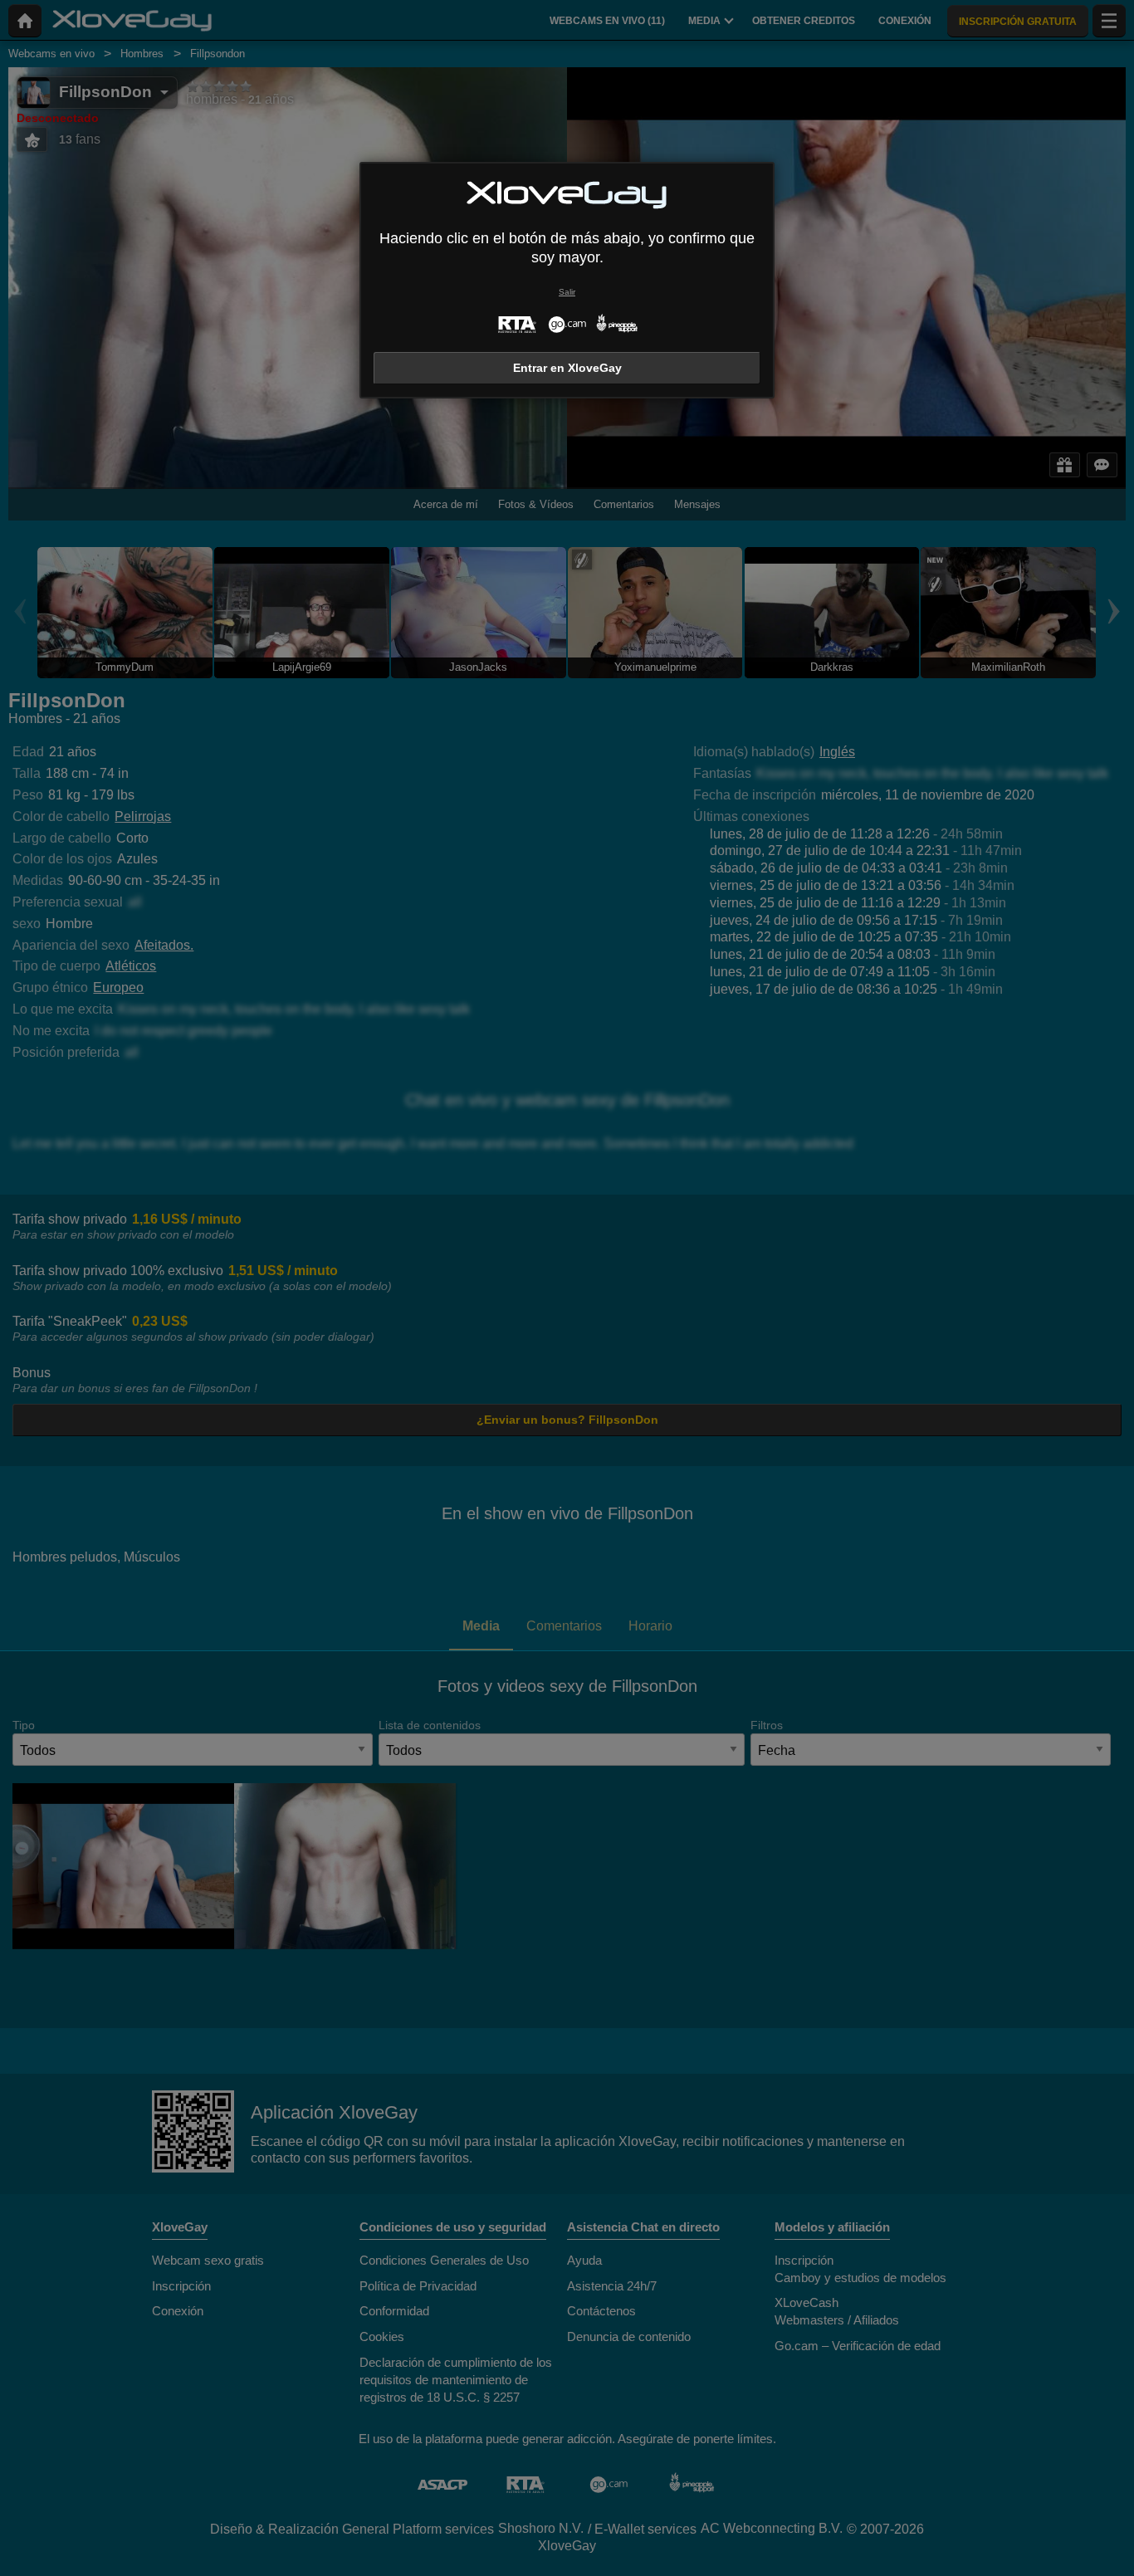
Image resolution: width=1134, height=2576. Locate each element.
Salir (567, 292)
